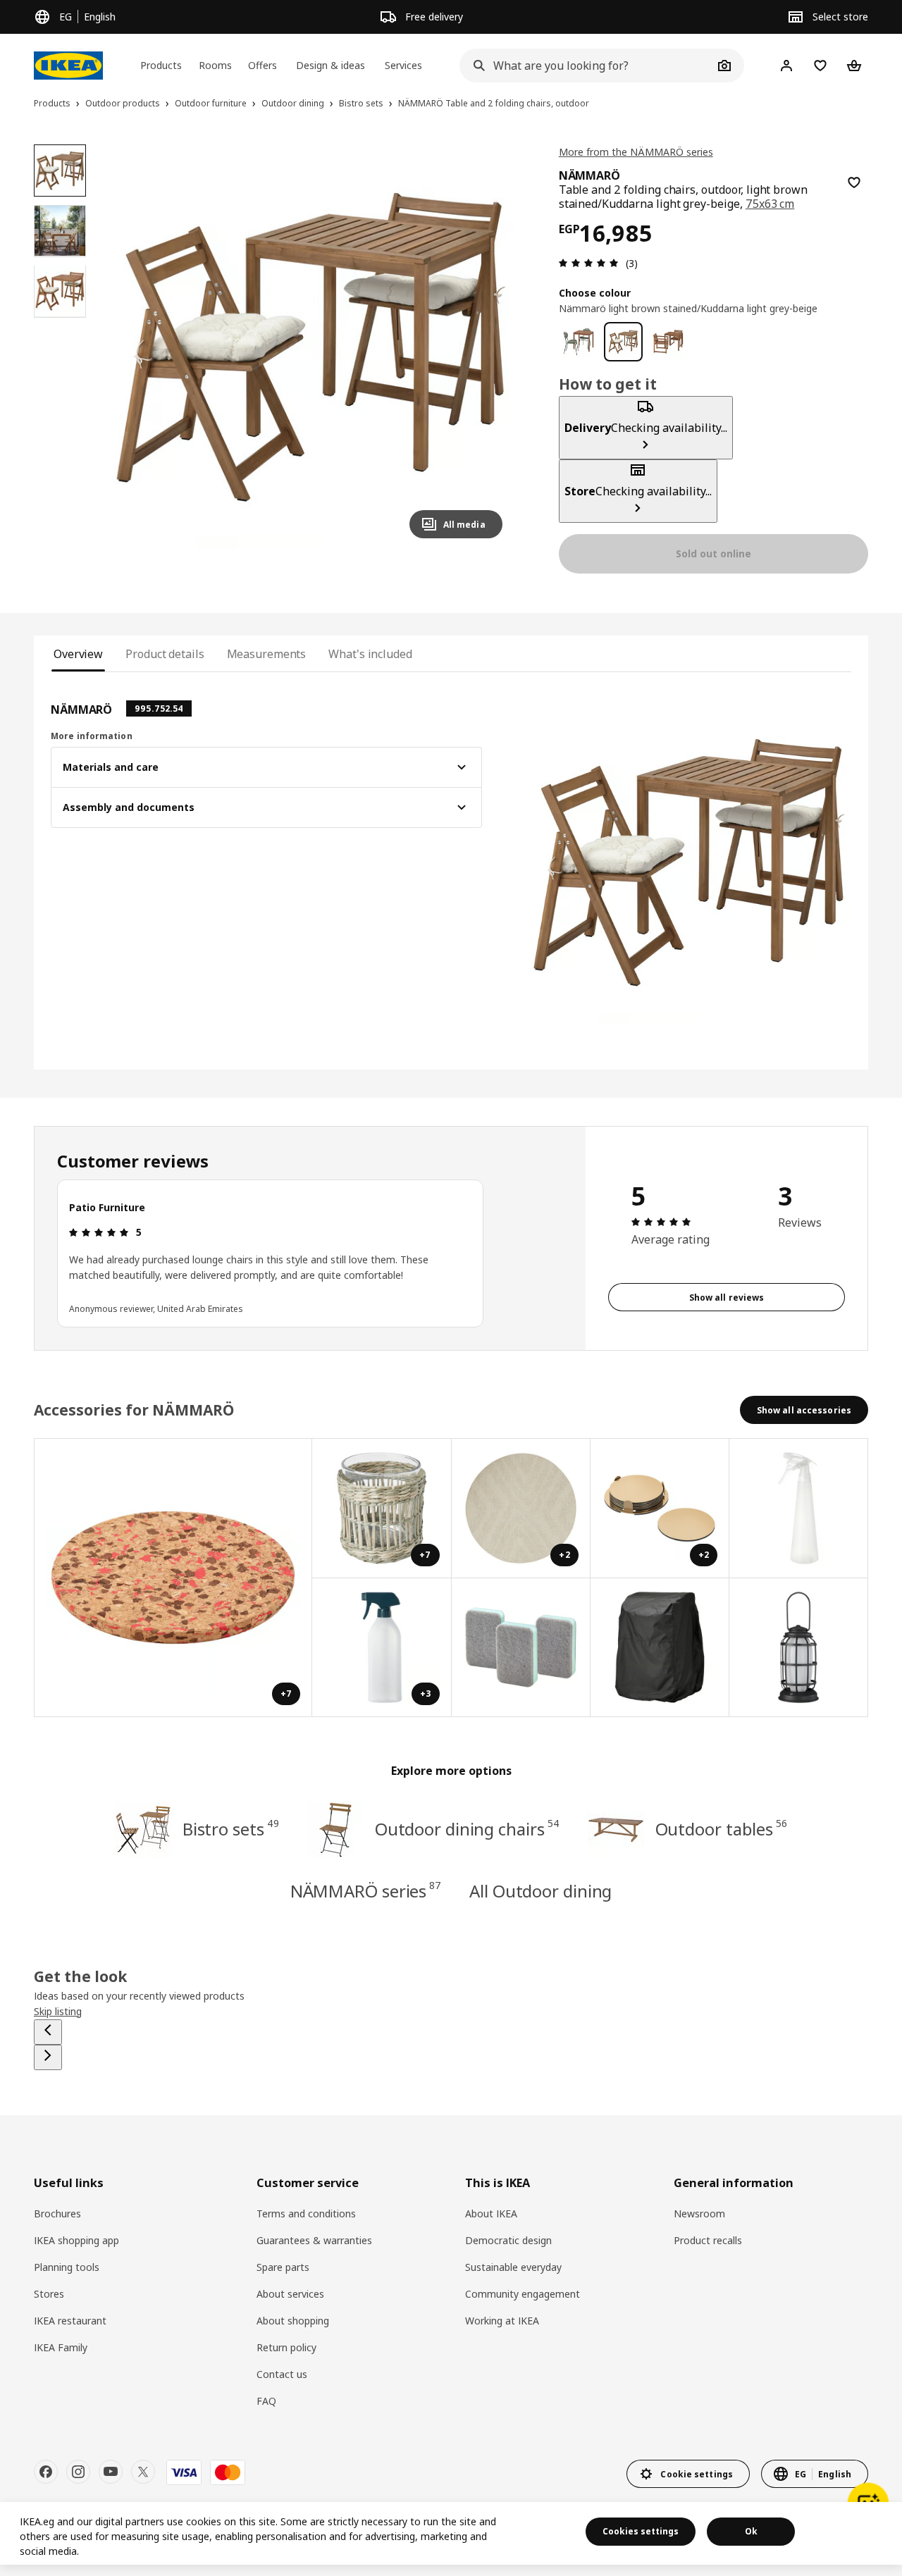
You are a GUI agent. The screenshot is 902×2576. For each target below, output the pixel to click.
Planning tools (67, 2267)
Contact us (282, 2374)
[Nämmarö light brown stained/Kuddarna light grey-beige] (624, 342)
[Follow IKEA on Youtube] (111, 2472)
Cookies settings (641, 2531)
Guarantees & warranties (314, 2240)
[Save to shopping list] (854, 182)
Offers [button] (262, 65)
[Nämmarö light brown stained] (668, 342)
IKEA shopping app (76, 2240)
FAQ (266, 2401)
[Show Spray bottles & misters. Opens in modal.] (799, 1508)
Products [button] (161, 65)
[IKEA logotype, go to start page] (68, 66)
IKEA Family (61, 2347)
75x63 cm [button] (770, 204)
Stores (49, 2294)
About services (290, 2294)
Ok (751, 2531)
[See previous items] (48, 2032)
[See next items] (48, 2057)
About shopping (293, 2321)
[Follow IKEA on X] (143, 2472)
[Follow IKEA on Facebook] (46, 2472)
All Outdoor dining (540, 1891)
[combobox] (586, 66)
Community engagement (523, 2294)
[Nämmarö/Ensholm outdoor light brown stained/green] (579, 342)
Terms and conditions (306, 2213)
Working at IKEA (502, 2321)
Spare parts (283, 2267)
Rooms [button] (215, 65)
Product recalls (708, 2240)
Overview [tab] (78, 654)
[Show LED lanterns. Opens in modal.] (799, 1648)
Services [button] (403, 65)
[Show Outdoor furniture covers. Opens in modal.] (660, 1648)
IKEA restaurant (70, 2321)
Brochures (57, 2213)
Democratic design (508, 2240)
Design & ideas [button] (330, 65)
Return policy (286, 2347)
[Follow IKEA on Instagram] (78, 2472)
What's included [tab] (370, 654)
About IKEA (491, 2213)
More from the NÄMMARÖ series (636, 152)
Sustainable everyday (513, 2267)
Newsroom (699, 2213)
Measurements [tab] (267, 654)
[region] (311, 347)
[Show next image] (486, 347)
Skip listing (58, 2011)
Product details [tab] (165, 654)
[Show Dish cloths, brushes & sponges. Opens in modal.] (521, 1648)
